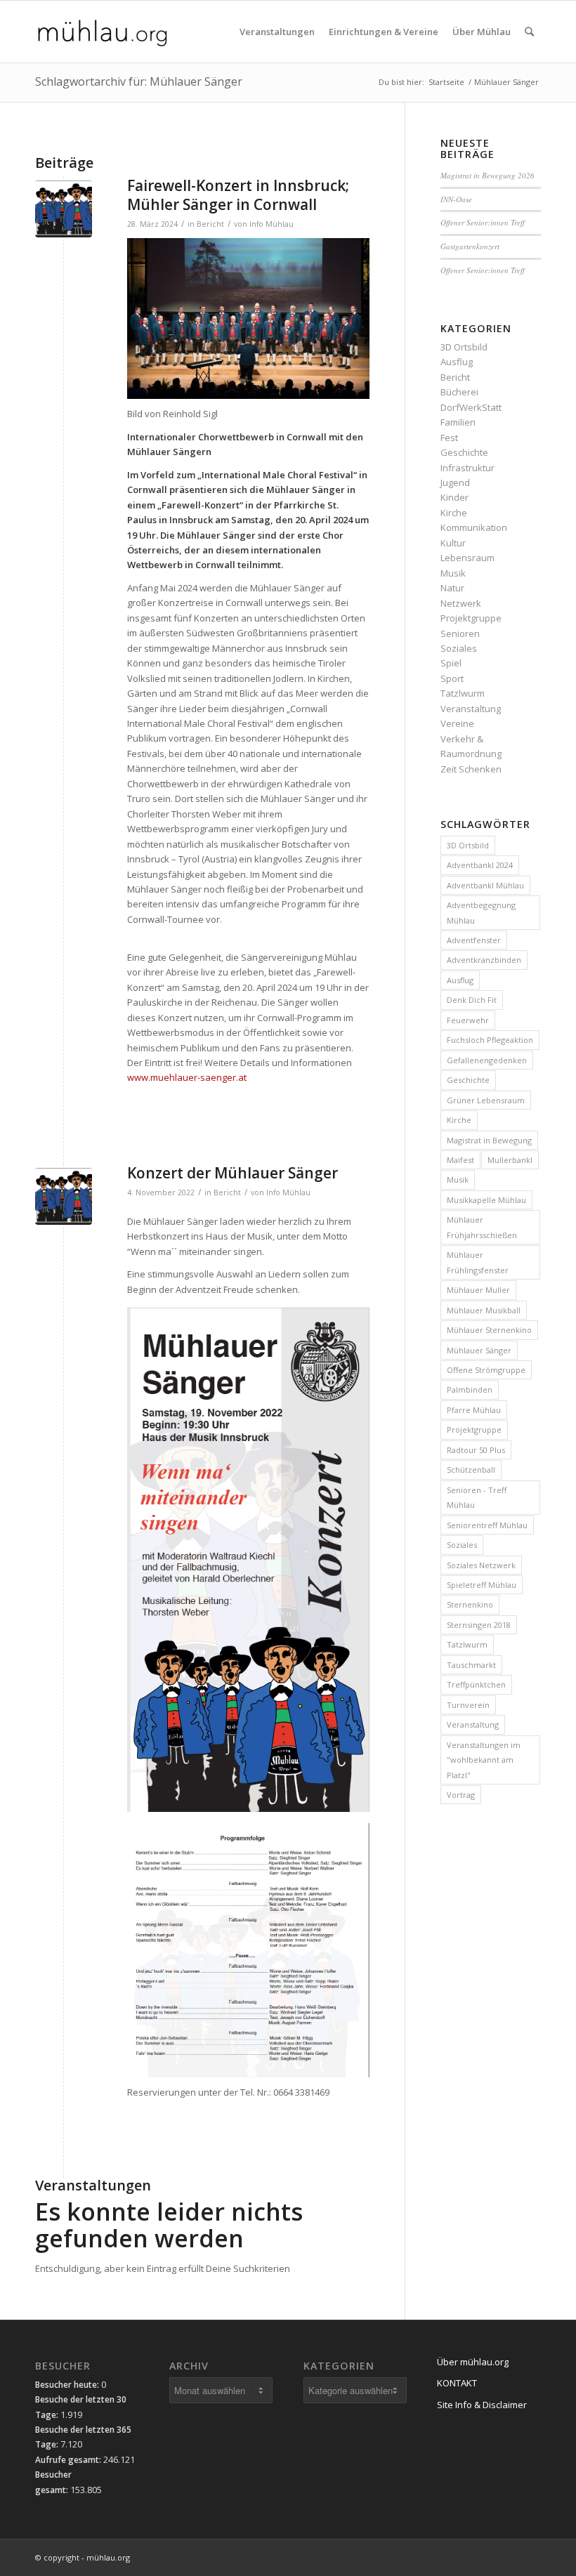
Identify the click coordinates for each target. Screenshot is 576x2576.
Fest (449, 438)
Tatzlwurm (463, 693)
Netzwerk (461, 603)
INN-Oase (456, 199)
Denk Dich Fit (472, 1000)
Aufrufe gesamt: (69, 2460)
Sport (452, 678)
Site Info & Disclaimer (482, 2405)
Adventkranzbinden (484, 960)
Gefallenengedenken (487, 1060)
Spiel (451, 663)
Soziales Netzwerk (481, 1565)
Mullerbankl (510, 1160)
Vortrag (461, 1795)
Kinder (454, 497)
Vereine (457, 723)
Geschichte (464, 452)
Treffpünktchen (476, 1684)
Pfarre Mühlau (474, 1410)
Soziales (459, 648)
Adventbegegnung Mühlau (481, 912)
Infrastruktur (467, 468)
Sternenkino (470, 1604)
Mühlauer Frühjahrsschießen (482, 1227)
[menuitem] (277, 32)
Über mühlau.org (473, 2362)
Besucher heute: (68, 2385)
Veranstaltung (471, 709)
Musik (453, 573)
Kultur (453, 543)
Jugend (455, 482)
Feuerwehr (468, 1020)
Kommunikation (474, 527)
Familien (458, 422)
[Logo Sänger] (64, 209)
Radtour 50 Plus (476, 1450)
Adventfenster (474, 940)
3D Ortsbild (464, 347)
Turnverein (468, 1705)
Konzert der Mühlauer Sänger (233, 1173)
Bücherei (459, 392)
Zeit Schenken (471, 769)
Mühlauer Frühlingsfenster (478, 1262)
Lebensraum (467, 558)
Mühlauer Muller (478, 1290)
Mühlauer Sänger (479, 1350)
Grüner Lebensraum (486, 1100)
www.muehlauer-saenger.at (187, 1077)
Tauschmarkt (471, 1665)
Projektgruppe (471, 618)
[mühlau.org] (102, 32)
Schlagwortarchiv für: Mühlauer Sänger (139, 81)
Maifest (460, 1160)
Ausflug (457, 362)
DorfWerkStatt (471, 407)
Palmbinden (470, 1389)
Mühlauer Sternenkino (489, 1330)
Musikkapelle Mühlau (486, 1200)
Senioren (460, 633)
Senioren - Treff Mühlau (477, 1497)
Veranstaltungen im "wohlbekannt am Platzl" (484, 1760)
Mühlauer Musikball (484, 1310)
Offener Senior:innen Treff (483, 222)
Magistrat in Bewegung (489, 1140)
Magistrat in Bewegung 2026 (487, 175)
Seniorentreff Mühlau (487, 1525)
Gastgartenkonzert (470, 246)
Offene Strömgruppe (486, 1370)
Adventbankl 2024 (480, 865)
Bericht (210, 224)
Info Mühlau (271, 224)
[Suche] (529, 32)
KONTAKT (457, 2383)
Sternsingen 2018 (479, 1625)
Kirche (454, 513)
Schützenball (471, 1470)
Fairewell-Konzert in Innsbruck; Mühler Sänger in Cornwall (238, 195)
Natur (452, 588)
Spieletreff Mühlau (482, 1585)
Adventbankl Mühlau (485, 885)
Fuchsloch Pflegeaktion (490, 1040)
